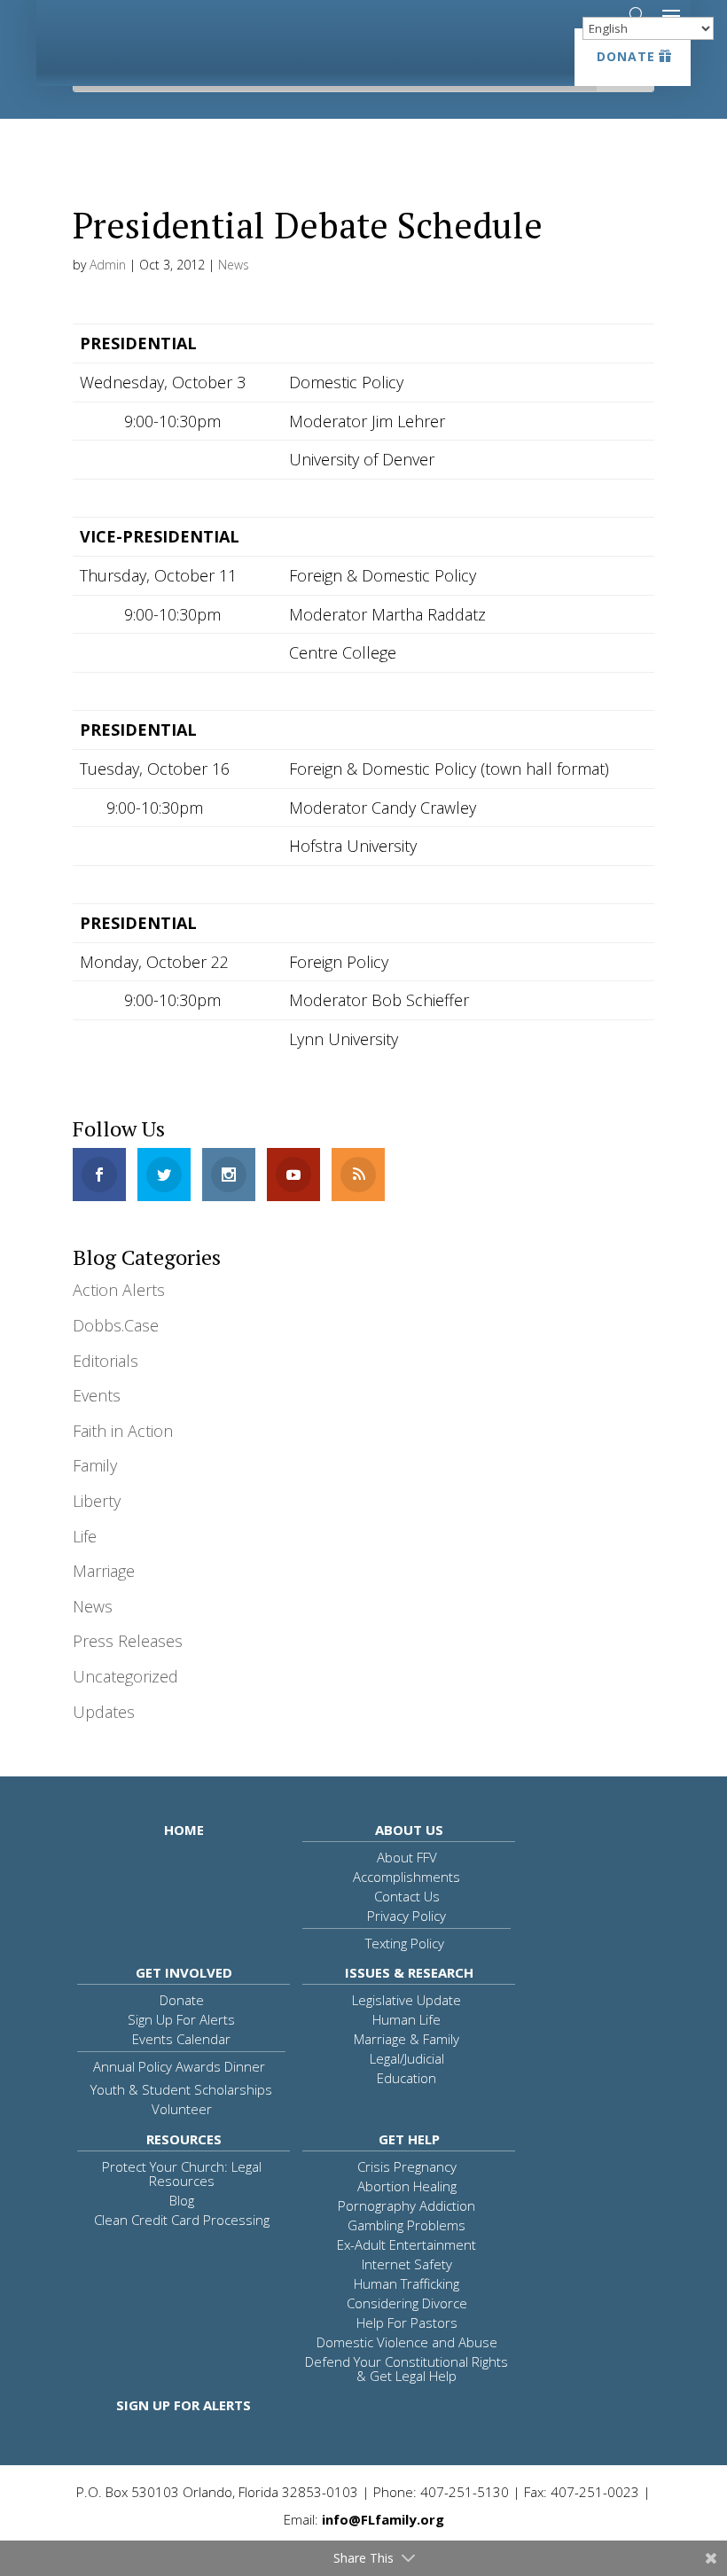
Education (406, 2078)
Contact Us (407, 1896)
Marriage (104, 1571)
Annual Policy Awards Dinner (179, 2066)
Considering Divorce (407, 2303)
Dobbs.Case (116, 1325)
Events (97, 1395)
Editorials (106, 1361)
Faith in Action (123, 1431)
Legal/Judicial (407, 2058)
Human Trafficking (406, 2283)
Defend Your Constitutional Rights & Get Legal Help (406, 2369)
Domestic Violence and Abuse (407, 2342)
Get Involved (184, 1972)
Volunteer (182, 2109)
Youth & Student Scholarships (181, 2089)
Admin (108, 265)
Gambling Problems (406, 2225)
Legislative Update (406, 2000)
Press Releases (128, 1641)
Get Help (409, 2139)
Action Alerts (119, 1290)
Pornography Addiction (406, 2205)
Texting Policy (405, 1943)
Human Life (406, 2019)
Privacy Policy (406, 1916)
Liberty (97, 1501)
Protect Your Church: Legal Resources (182, 2174)
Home (184, 1830)
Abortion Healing (407, 2186)
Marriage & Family (406, 2039)
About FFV (407, 1857)
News (234, 265)
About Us (409, 1830)
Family (95, 1465)
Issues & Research (409, 1972)
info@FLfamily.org (383, 2519)
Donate (626, 56)
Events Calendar (181, 2039)
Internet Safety (407, 2264)
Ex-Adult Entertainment (406, 2244)
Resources (184, 2139)
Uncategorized (125, 1676)
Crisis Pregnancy (407, 2166)
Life (85, 1536)
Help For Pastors (407, 2322)
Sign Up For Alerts (181, 2019)
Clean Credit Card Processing (182, 2220)
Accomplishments (406, 1877)
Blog (182, 2200)
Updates (104, 1712)
